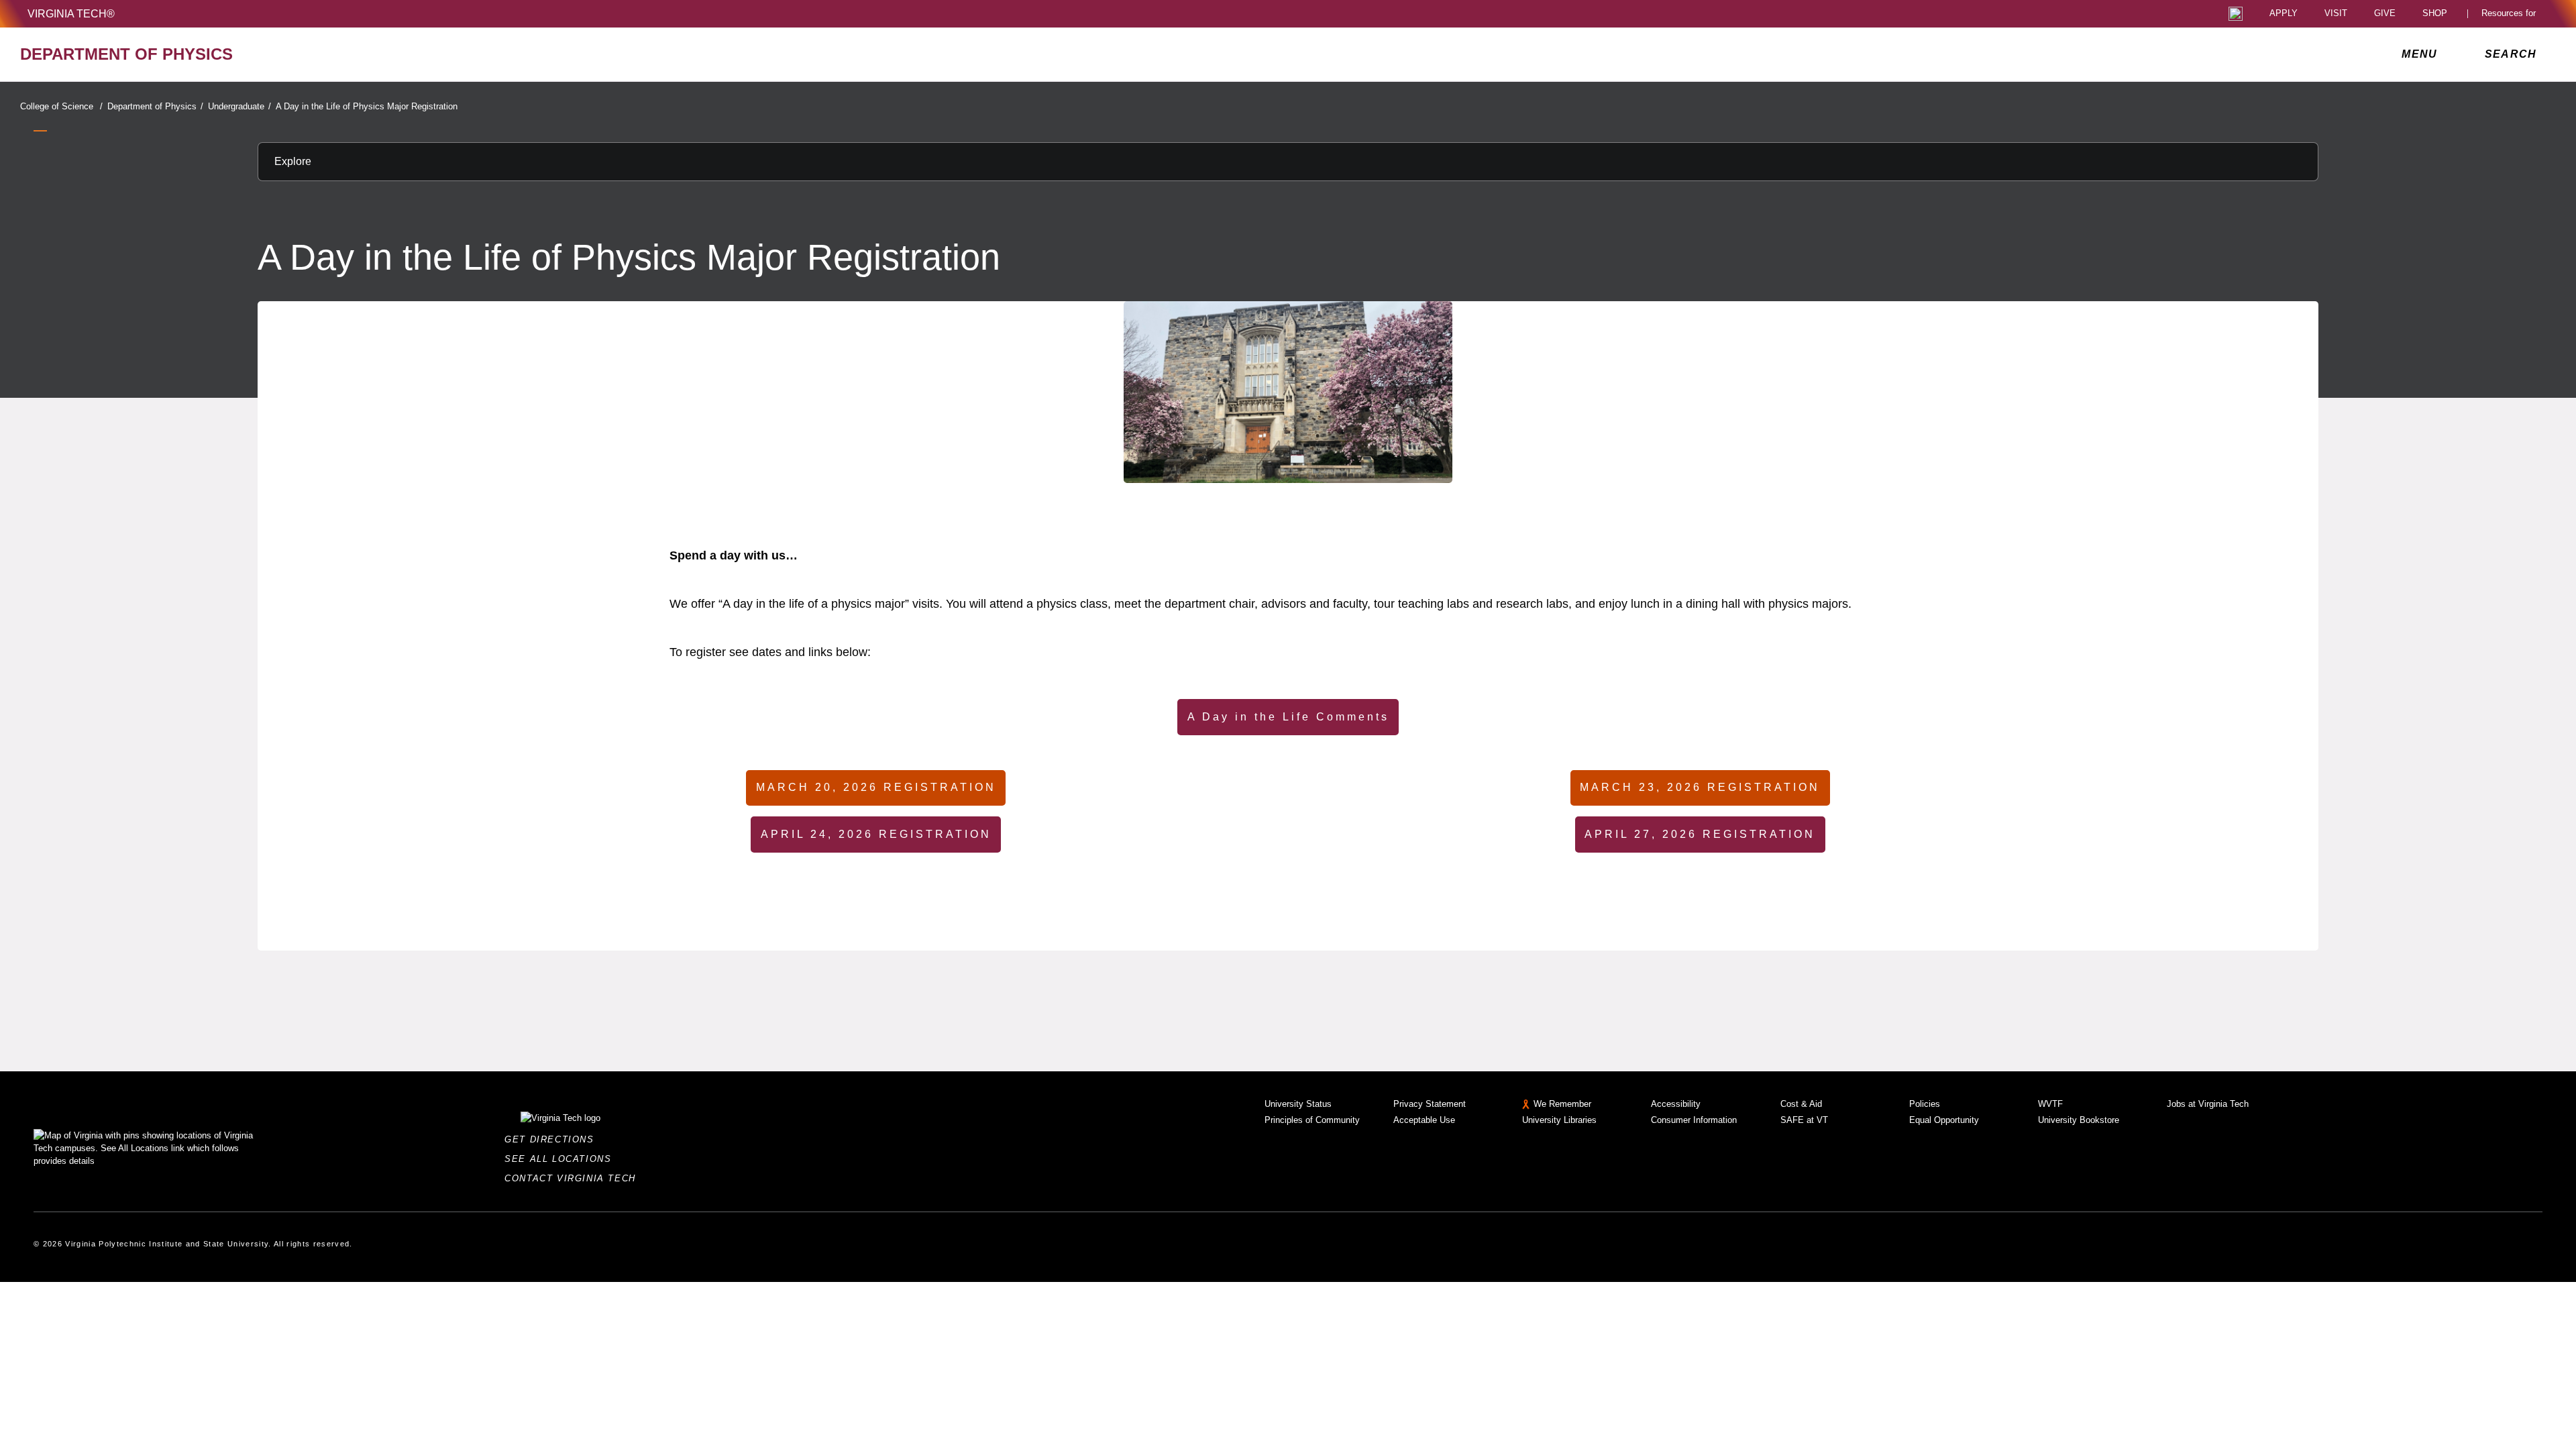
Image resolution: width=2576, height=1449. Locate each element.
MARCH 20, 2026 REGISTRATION (876, 787)
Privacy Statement (1430, 1104)
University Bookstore (2079, 1120)
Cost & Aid (1801, 1104)
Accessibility (1676, 1104)
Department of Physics (155, 106)
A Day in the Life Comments (1288, 717)
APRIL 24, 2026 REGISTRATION (876, 834)
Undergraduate (239, 106)
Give (2385, 14)
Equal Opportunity (1944, 1120)
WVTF (2050, 1104)
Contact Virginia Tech (574, 1178)
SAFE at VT (1804, 1120)
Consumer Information (1694, 1120)
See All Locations (561, 1159)
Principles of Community (1312, 1120)
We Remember (1562, 1104)
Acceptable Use (1424, 1120)
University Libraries (1559, 1120)
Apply (2284, 14)
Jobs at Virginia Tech (2208, 1104)
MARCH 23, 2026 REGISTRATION (1700, 787)
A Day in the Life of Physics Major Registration (367, 106)
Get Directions (553, 1139)
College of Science (61, 106)
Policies (1925, 1104)
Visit (2336, 14)
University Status (1298, 1104)
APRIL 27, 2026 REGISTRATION (1700, 834)
